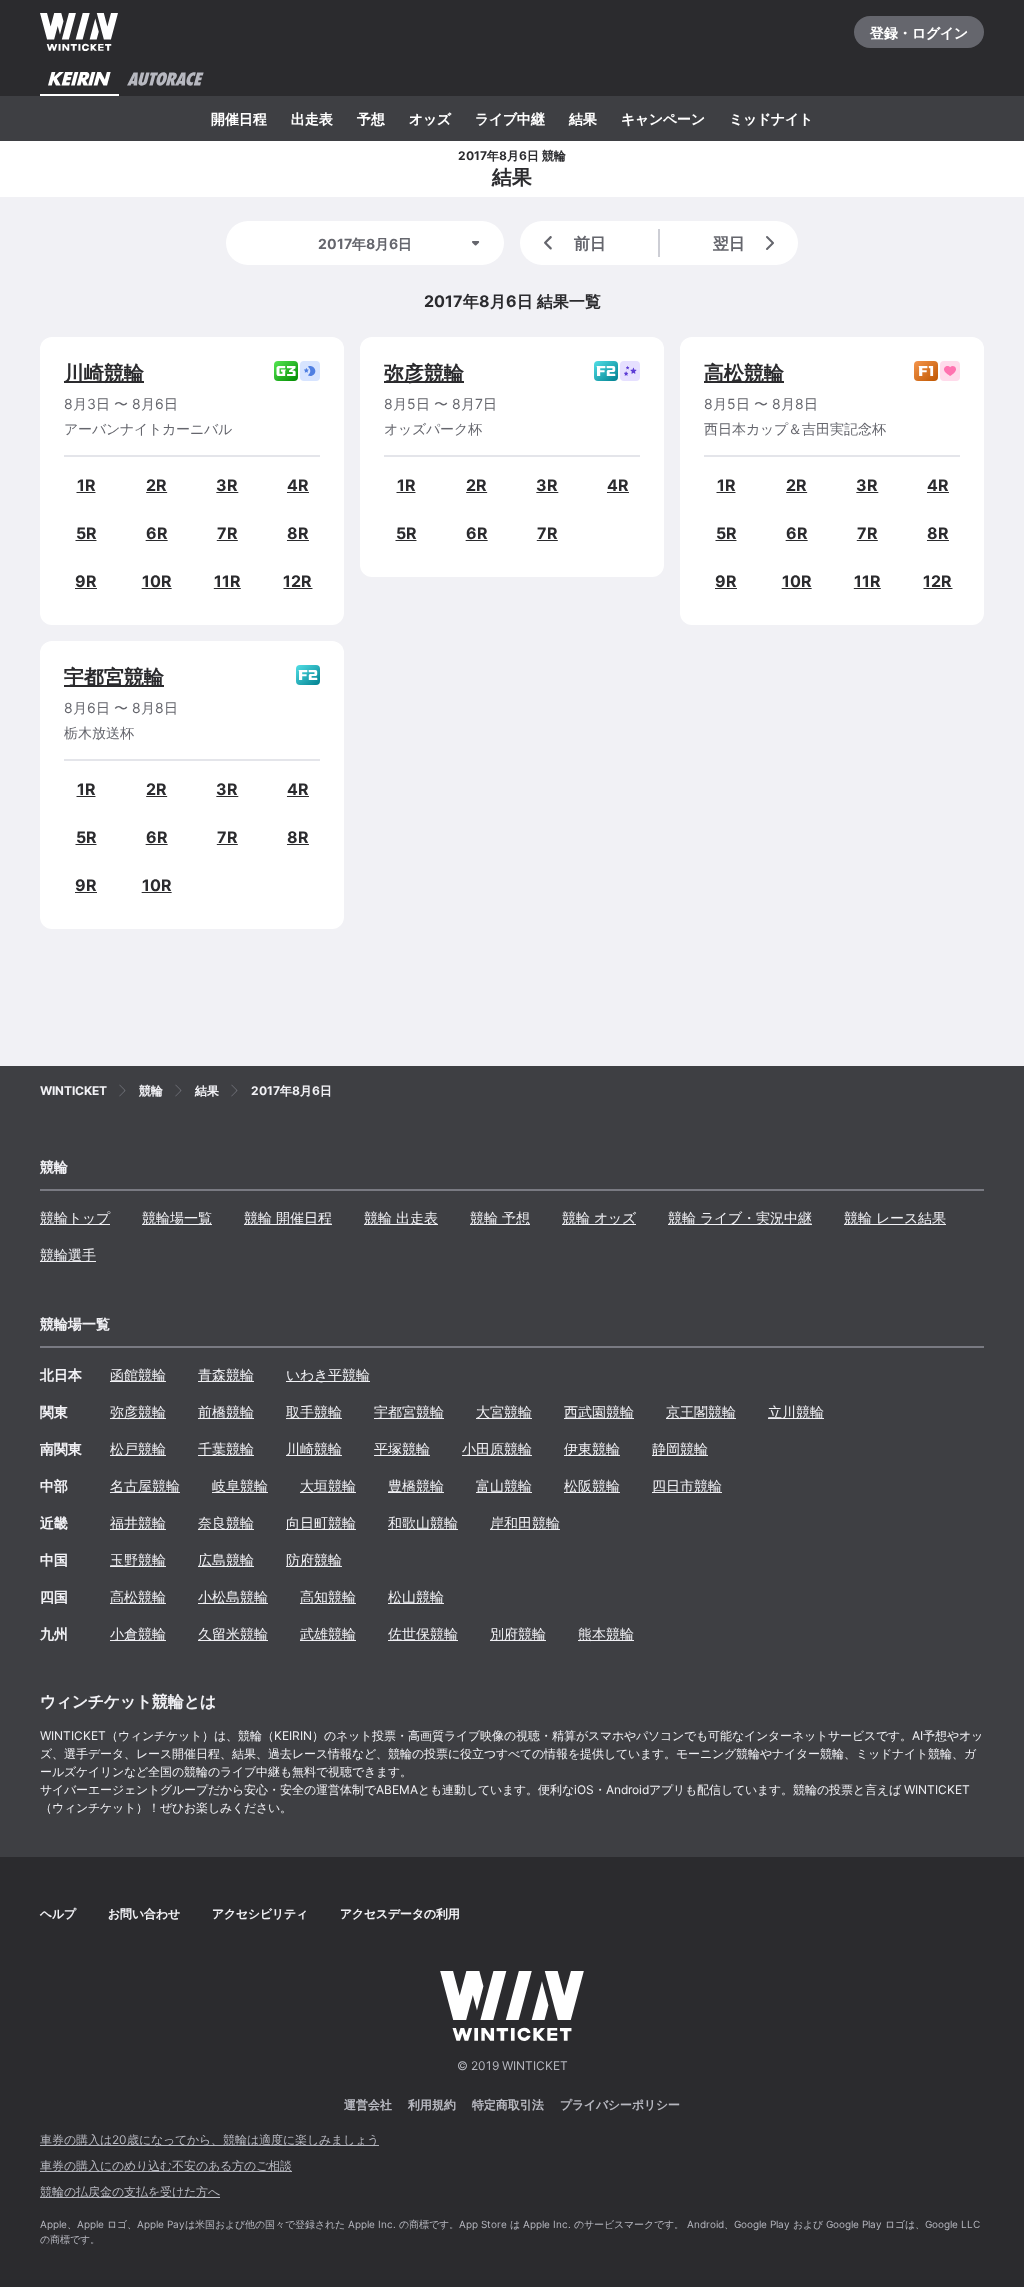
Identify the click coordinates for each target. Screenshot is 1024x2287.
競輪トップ (75, 1217)
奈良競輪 (226, 1522)
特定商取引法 (508, 2104)
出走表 (312, 118)
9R (86, 581)
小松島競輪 (233, 1596)
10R (157, 581)
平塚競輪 (402, 1448)
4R (298, 485)
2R (156, 485)
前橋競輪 (226, 1411)
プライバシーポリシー (620, 2104)
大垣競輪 (328, 1485)
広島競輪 (226, 1559)
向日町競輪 (321, 1522)
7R (227, 533)
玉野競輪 (138, 1559)
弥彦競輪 (424, 373)
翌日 (729, 243)
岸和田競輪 (525, 1522)
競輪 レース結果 (895, 1217)
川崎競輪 (104, 373)
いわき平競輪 (328, 1374)
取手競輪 (314, 1411)
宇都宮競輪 (114, 677)
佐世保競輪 (423, 1633)
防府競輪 (314, 1559)
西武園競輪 (599, 1411)
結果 (583, 118)
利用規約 (432, 2104)
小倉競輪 (138, 1633)
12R (297, 581)
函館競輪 (138, 1374)
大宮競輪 (504, 1411)
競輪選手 (68, 1254)
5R (86, 533)
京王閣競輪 (701, 1411)
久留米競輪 (233, 1633)
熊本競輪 (606, 1633)
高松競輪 (744, 373)
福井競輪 (138, 1522)
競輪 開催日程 (288, 1217)
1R (86, 485)
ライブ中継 (510, 118)
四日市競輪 (687, 1485)
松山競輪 (416, 1596)
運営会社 (368, 2104)
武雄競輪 (328, 1633)
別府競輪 (518, 1633)
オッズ (430, 118)
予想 (371, 118)
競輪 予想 (500, 1217)
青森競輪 (226, 1374)
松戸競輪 (138, 1448)
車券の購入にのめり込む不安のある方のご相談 (166, 2165)
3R (227, 485)
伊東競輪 (592, 1448)
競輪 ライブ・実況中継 (740, 1217)
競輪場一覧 (177, 1217)
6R (157, 533)
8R (298, 533)
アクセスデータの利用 (400, 1913)
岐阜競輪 (240, 1485)
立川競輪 (796, 1411)
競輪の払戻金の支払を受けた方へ (130, 2191)
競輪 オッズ (599, 1217)
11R (227, 581)
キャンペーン (663, 118)
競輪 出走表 (401, 1217)
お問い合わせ (144, 1913)
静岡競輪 (680, 1448)
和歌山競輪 (423, 1522)
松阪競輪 (592, 1485)
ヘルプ (58, 1913)
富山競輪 (504, 1485)
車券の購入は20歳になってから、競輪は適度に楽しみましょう (209, 2139)
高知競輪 (328, 1596)
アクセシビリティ (260, 1913)
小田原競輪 (497, 1448)
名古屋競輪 (145, 1485)
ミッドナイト (771, 118)
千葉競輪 (226, 1448)
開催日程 (239, 118)
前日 (590, 243)
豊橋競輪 (416, 1485)
